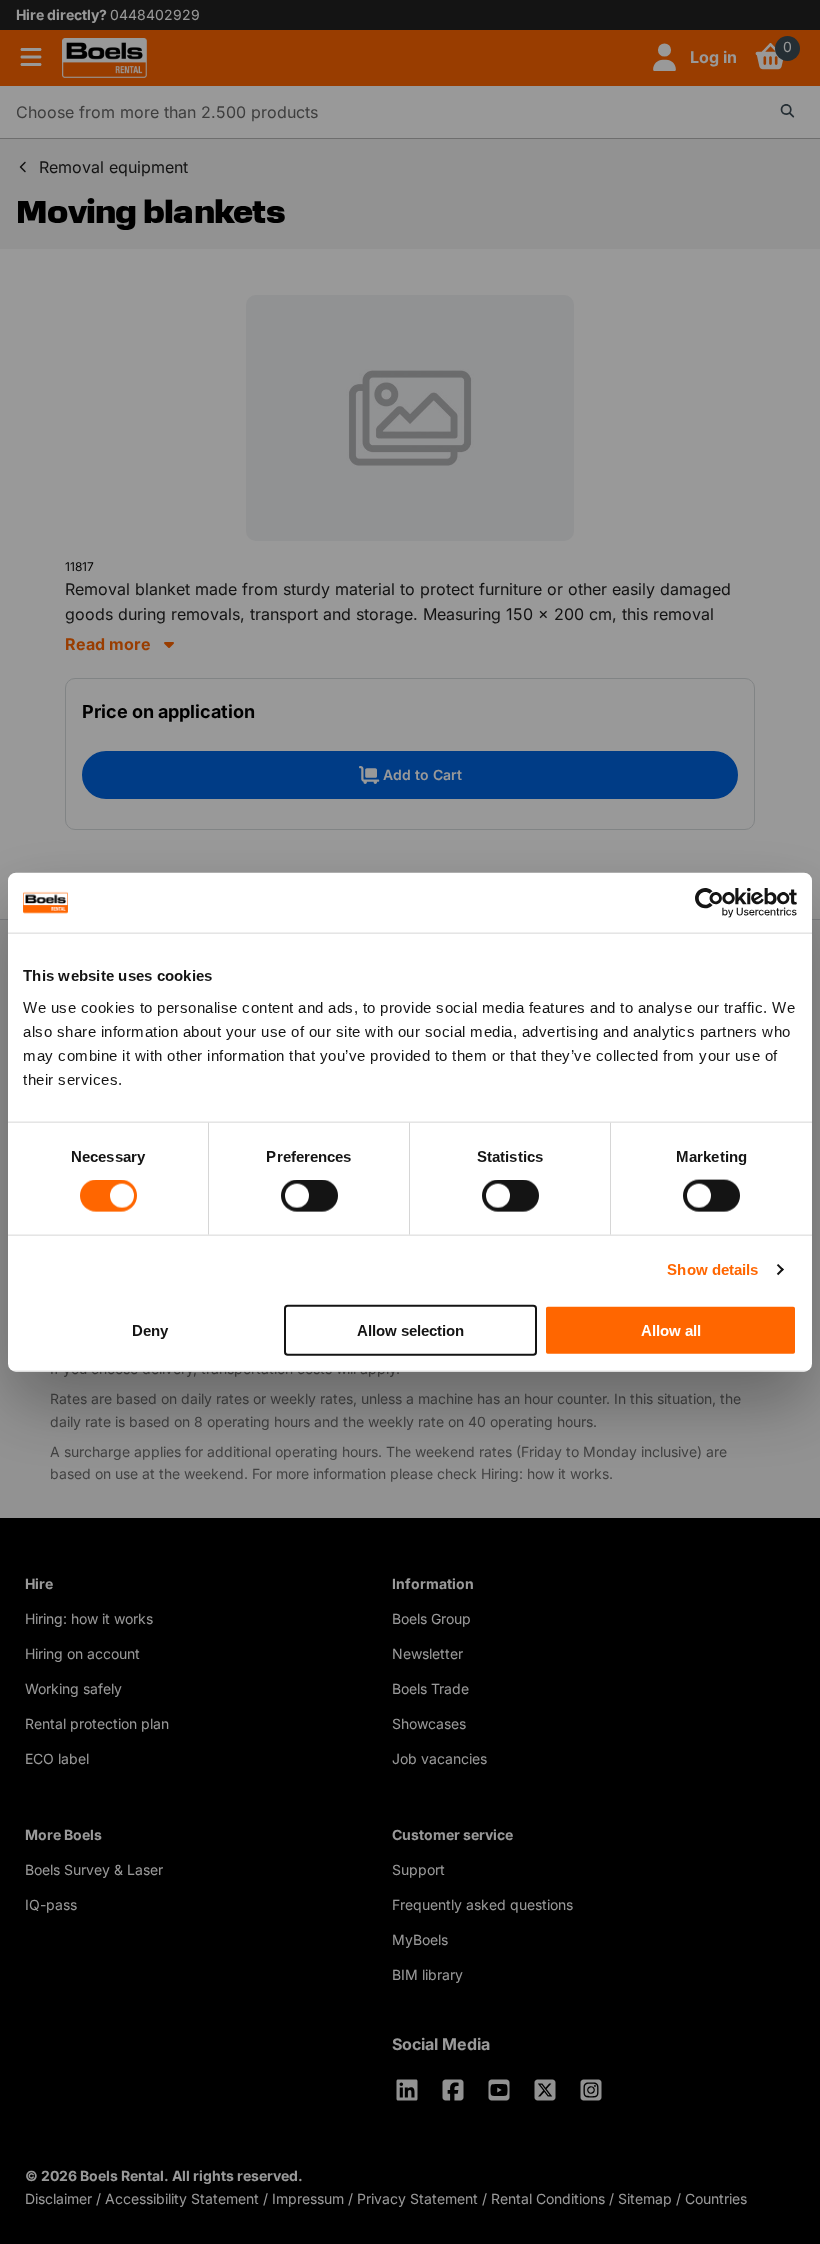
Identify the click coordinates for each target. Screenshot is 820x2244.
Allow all (671, 1329)
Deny (150, 1329)
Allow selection (410, 1329)
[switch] (309, 1196)
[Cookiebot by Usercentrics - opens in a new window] (709, 903)
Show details (712, 1269)
